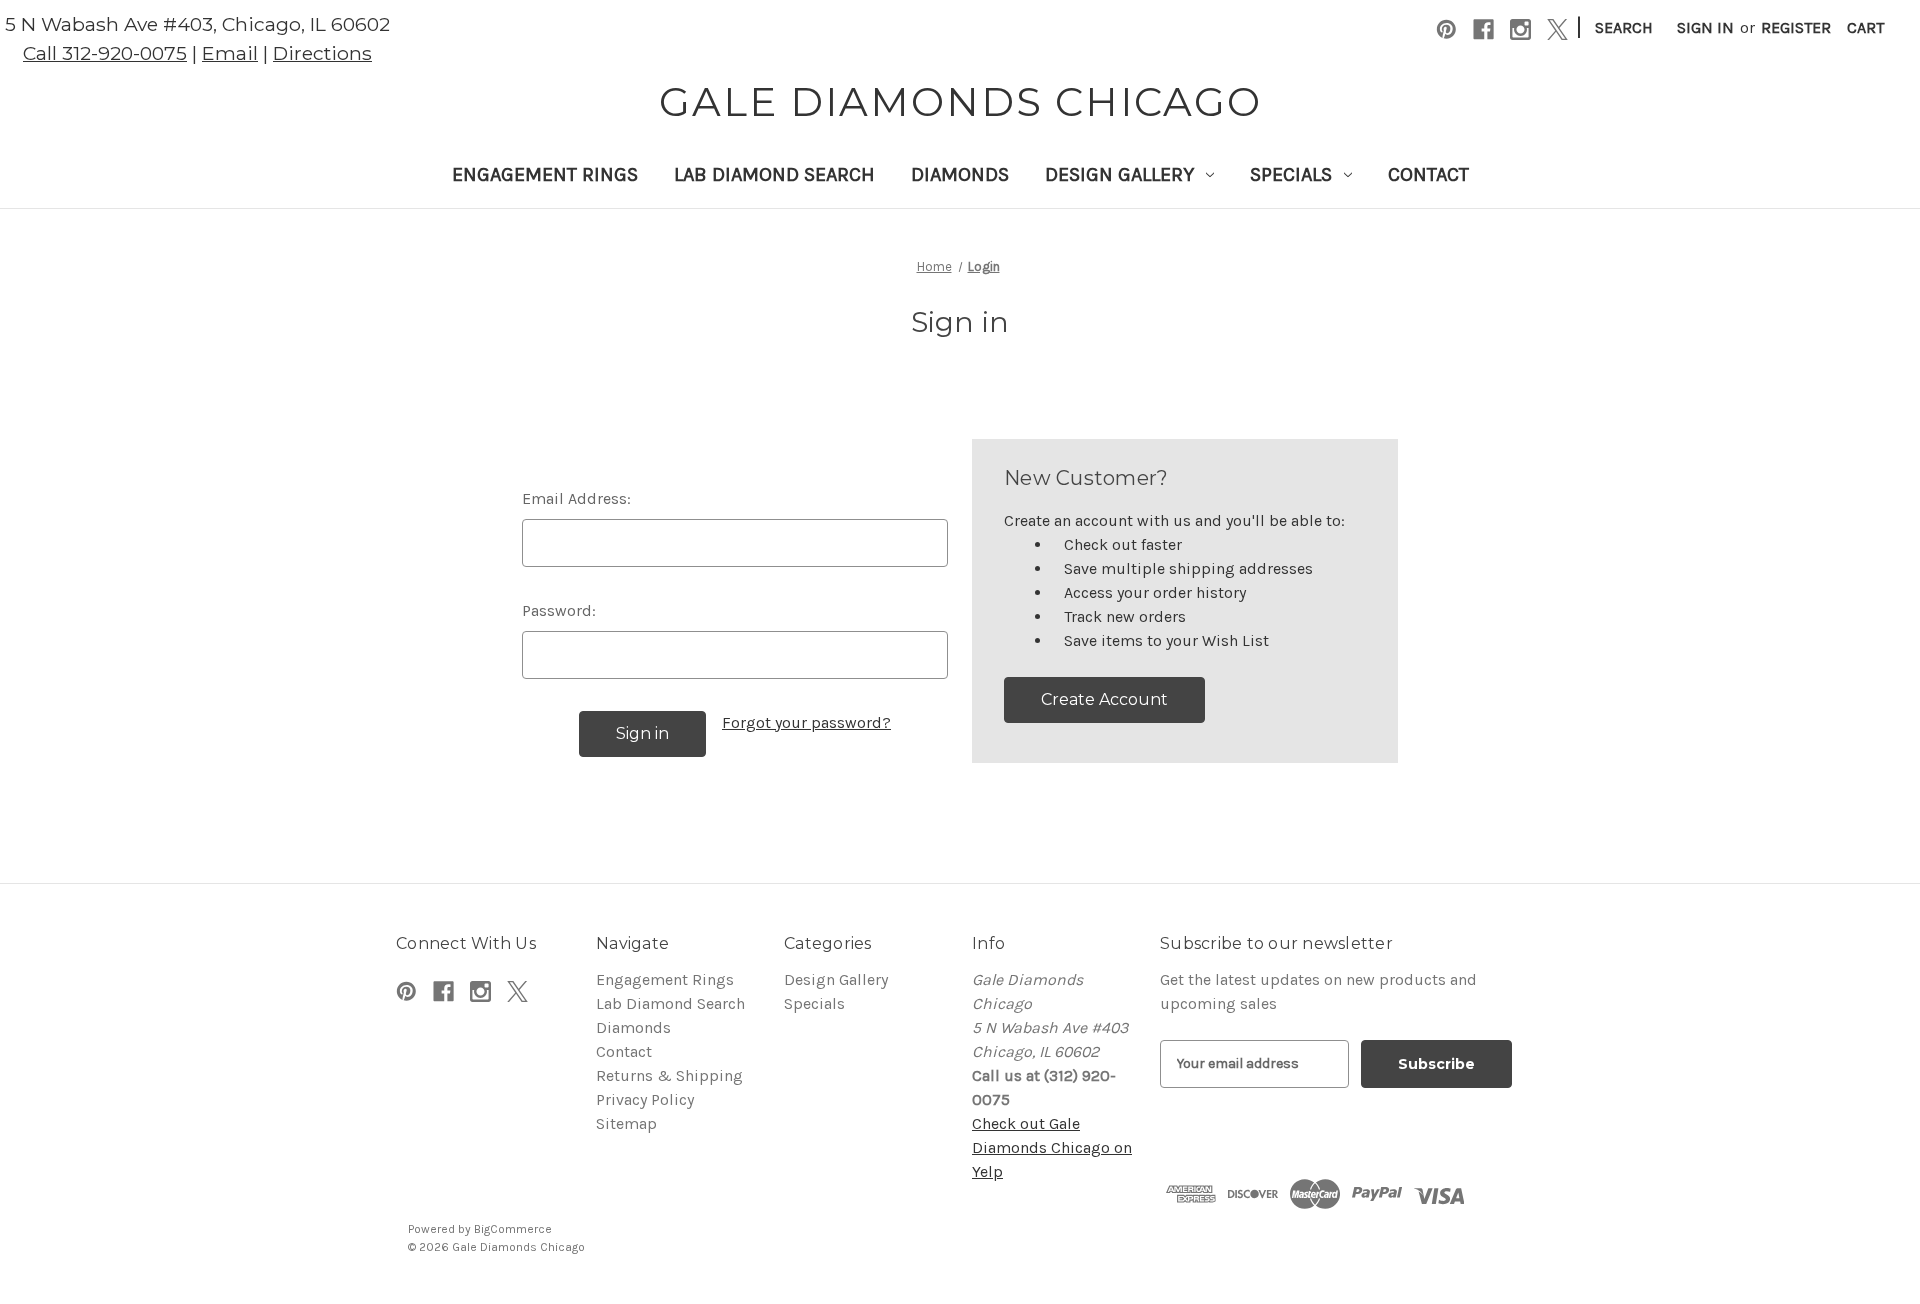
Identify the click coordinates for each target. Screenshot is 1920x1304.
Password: (559, 610)
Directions (322, 53)
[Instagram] (1520, 29)
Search (1624, 27)
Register (1796, 27)
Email (230, 53)
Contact (1428, 174)
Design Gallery (1119, 174)
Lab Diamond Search (774, 174)
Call (105, 53)
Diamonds (960, 174)
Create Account (1104, 699)
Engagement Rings (545, 174)
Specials (1291, 174)
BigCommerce (513, 1229)
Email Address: (576, 498)
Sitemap (626, 1123)
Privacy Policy (645, 1099)
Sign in (1705, 27)
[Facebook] (1483, 29)
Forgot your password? (806, 722)
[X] (1557, 29)
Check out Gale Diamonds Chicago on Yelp (1052, 1147)
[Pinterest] (1446, 29)
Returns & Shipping (669, 1075)
